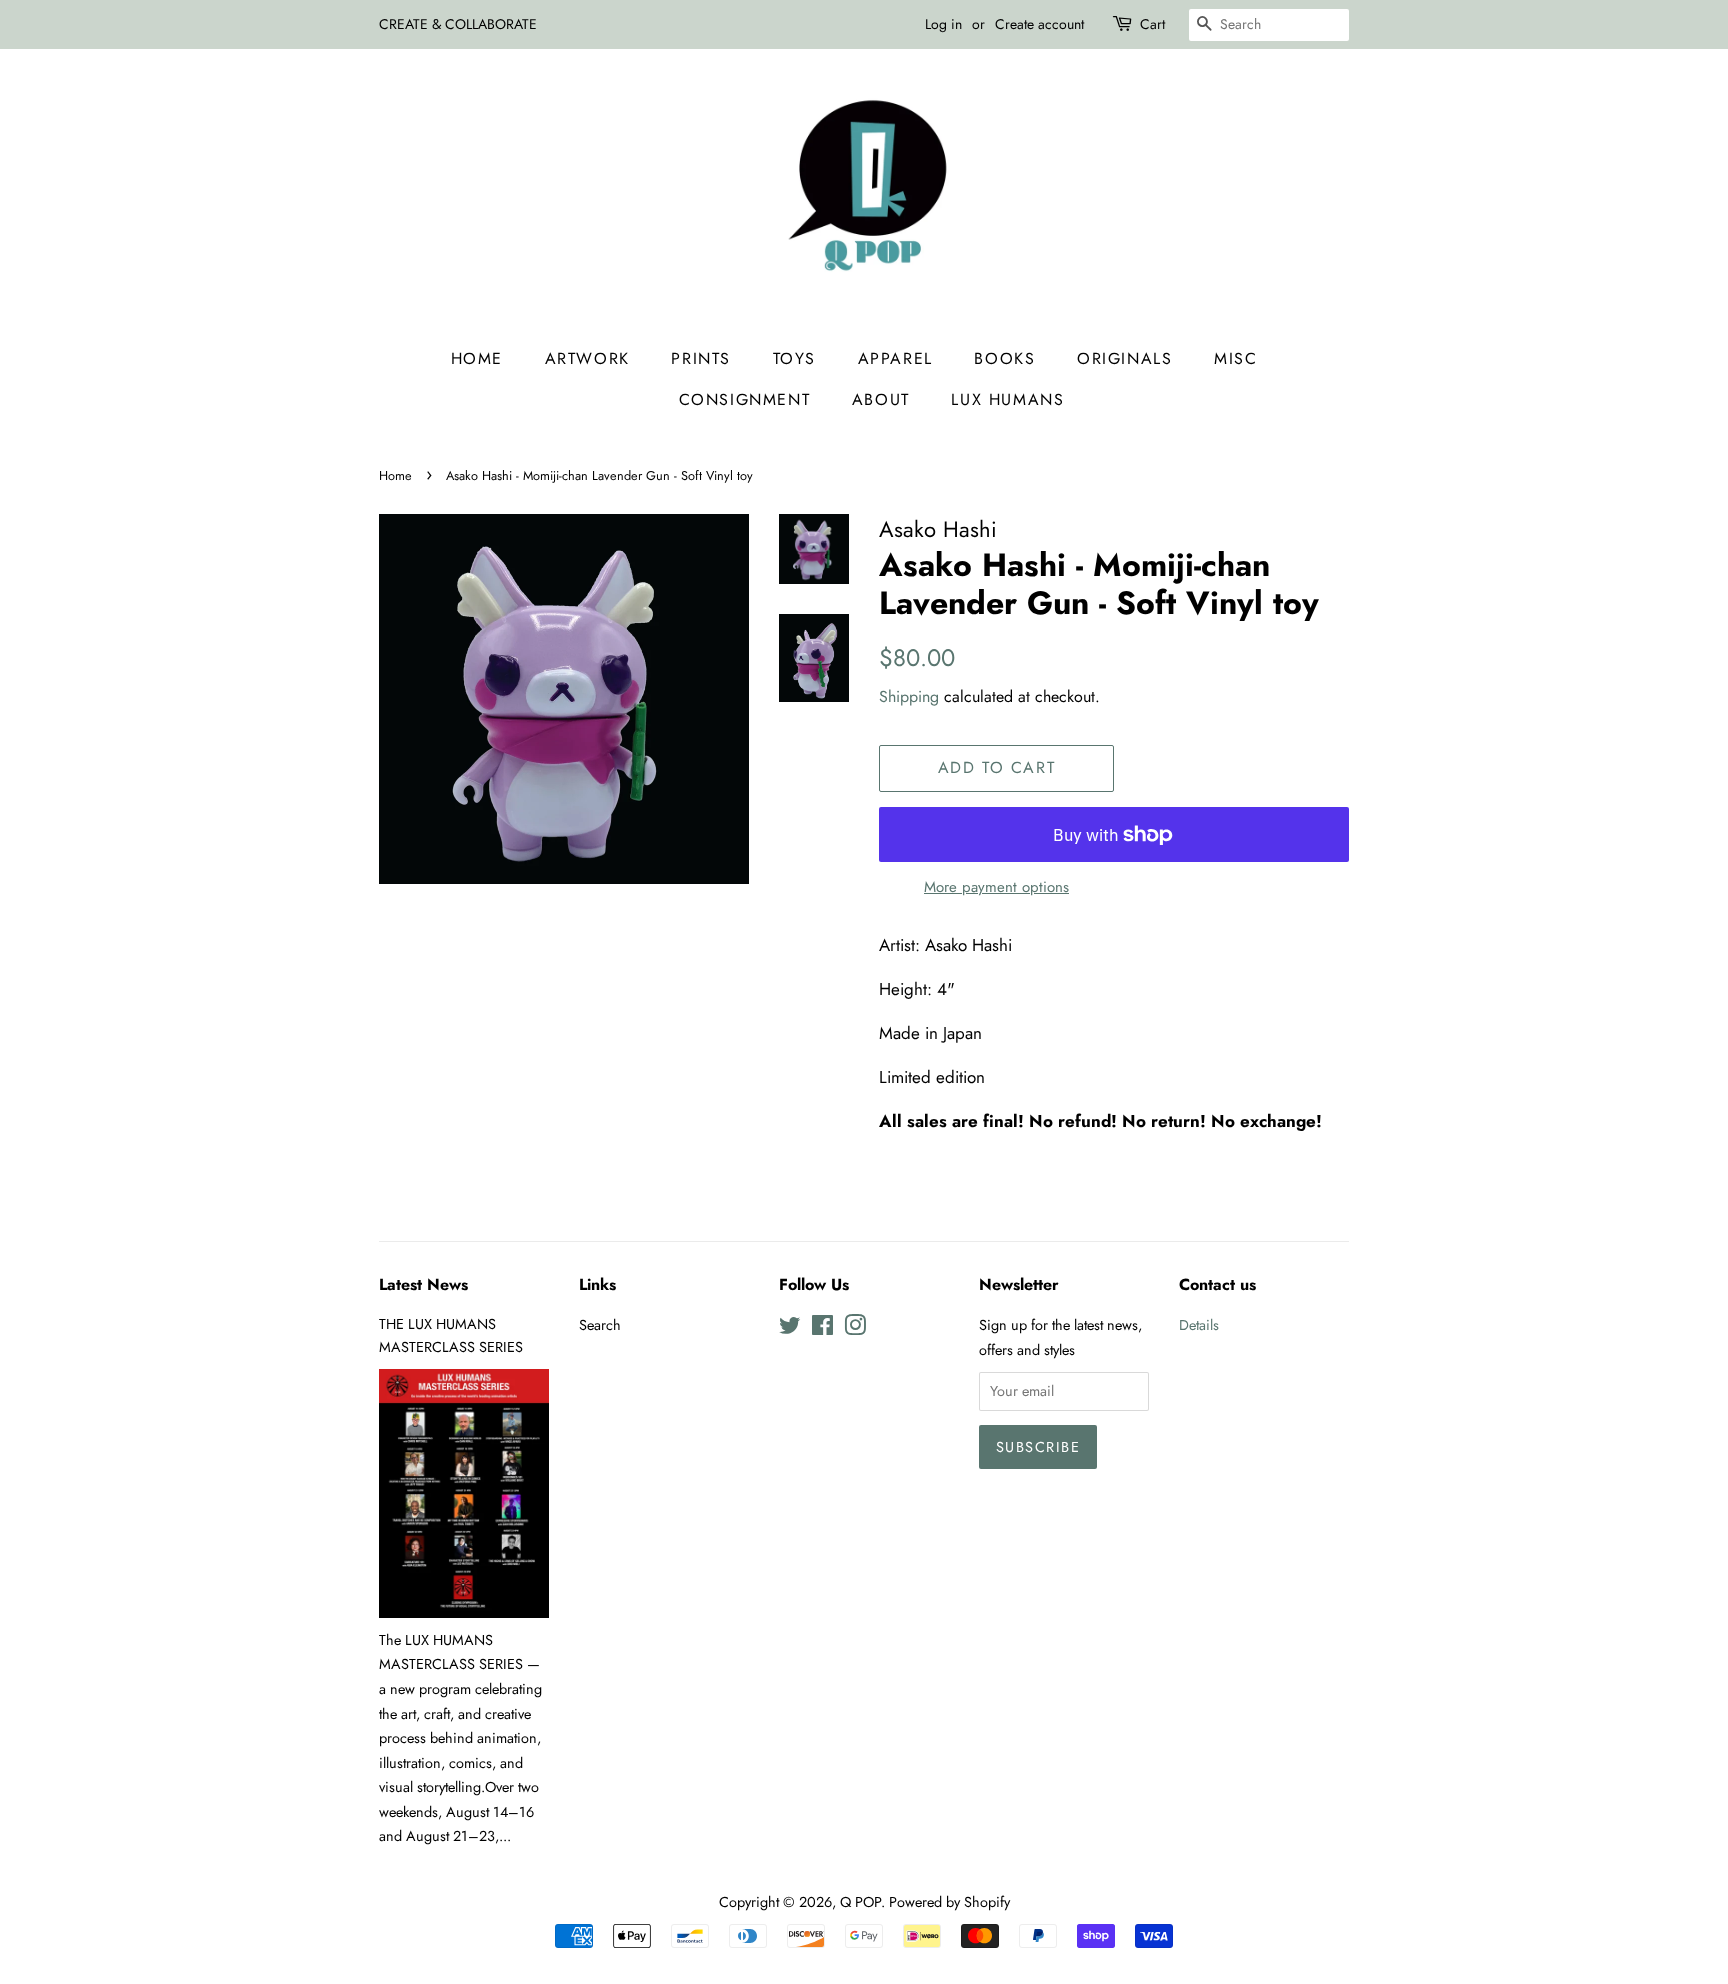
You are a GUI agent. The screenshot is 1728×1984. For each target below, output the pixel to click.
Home (477, 358)
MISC (1235, 358)
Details (1199, 1325)
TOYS (794, 358)
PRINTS (701, 358)
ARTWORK (587, 358)
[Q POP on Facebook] (822, 1329)
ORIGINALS (1124, 358)
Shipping (909, 696)
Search (600, 1325)
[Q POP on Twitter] (790, 1329)
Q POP (860, 1902)
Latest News (423, 1284)
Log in (943, 24)
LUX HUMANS (1007, 399)
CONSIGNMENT (745, 399)
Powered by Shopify (949, 1902)
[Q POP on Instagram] (855, 1329)
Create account (1039, 24)
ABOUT (881, 399)
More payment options (996, 887)
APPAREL (895, 358)
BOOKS (1004, 358)
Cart (1152, 24)
